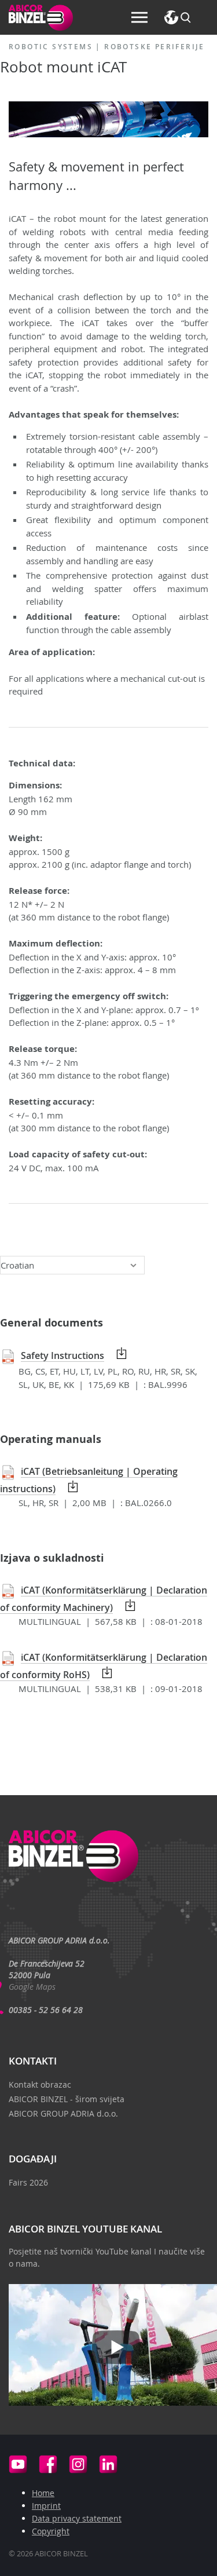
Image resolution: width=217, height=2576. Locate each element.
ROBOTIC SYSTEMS (51, 47)
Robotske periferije (155, 47)
